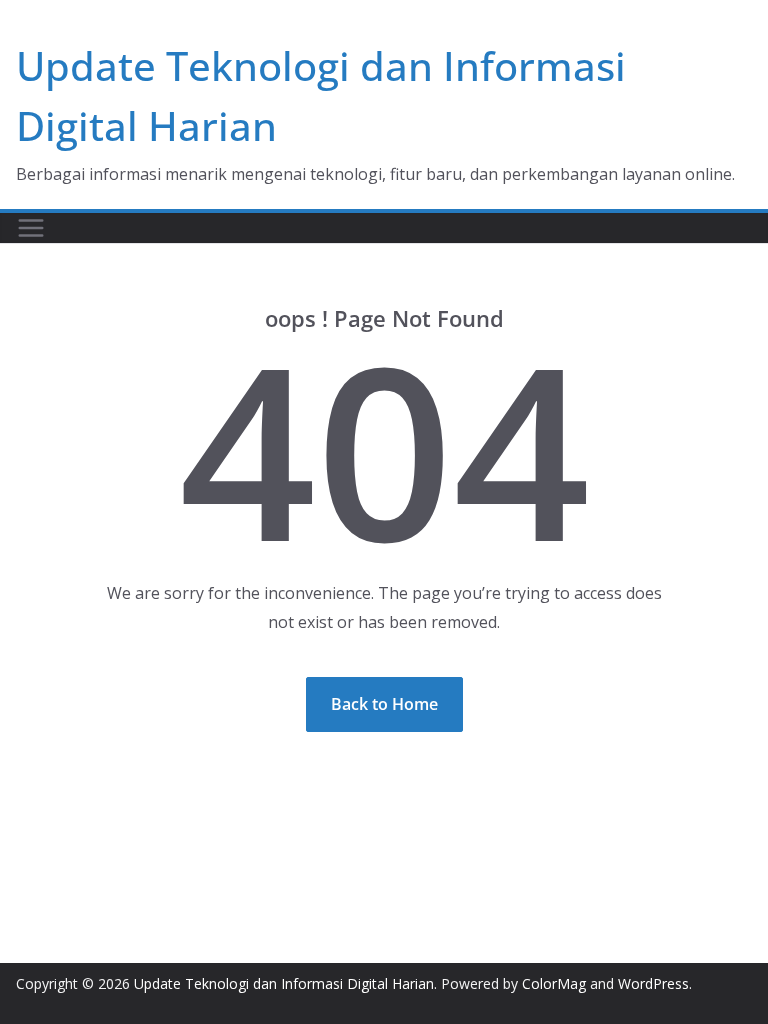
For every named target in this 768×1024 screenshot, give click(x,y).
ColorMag (554, 983)
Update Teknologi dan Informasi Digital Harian (284, 983)
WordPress (653, 983)
